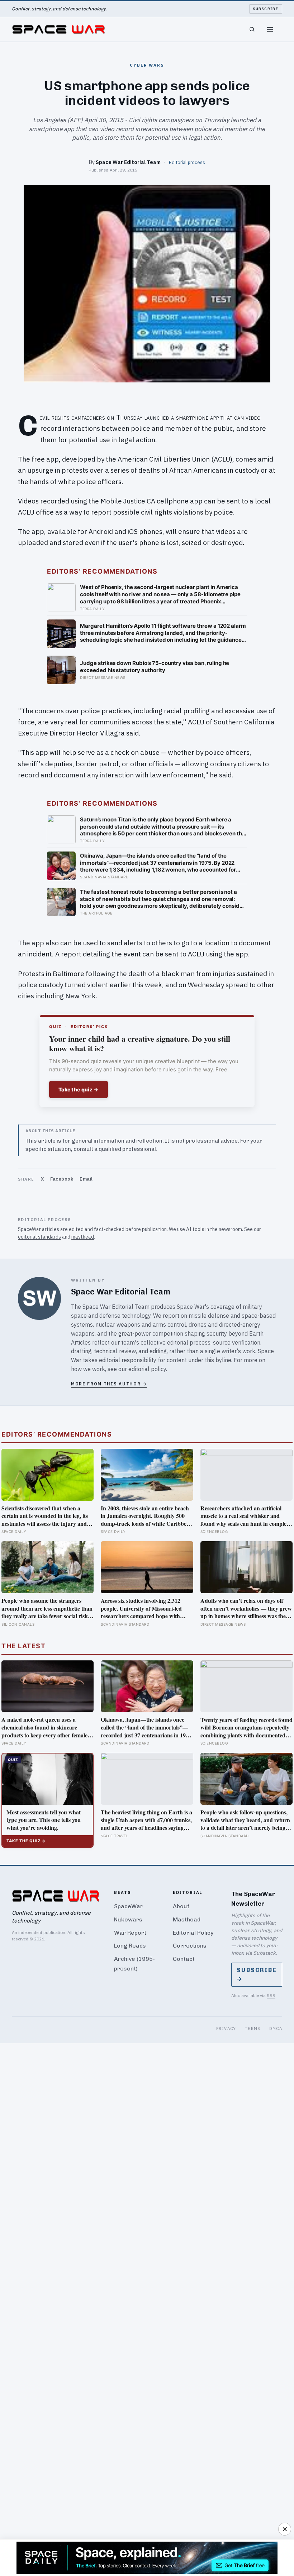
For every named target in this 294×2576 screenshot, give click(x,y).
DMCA (276, 2028)
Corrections (190, 1946)
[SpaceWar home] (58, 29)
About (181, 1906)
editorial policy (147, 1369)
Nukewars (128, 1919)
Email (86, 1179)
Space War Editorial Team (128, 162)
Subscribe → (257, 1974)
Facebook (62, 1179)
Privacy (226, 2028)
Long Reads (130, 1946)
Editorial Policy (193, 1933)
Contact (184, 1959)
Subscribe (266, 9)
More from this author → (109, 1384)
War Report (130, 1933)
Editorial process (187, 162)
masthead (83, 1237)
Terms (253, 2028)
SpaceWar (129, 1906)
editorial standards (39, 1237)
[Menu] (270, 29)
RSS (271, 1995)
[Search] (252, 29)
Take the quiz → (79, 1089)
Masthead (187, 1919)
